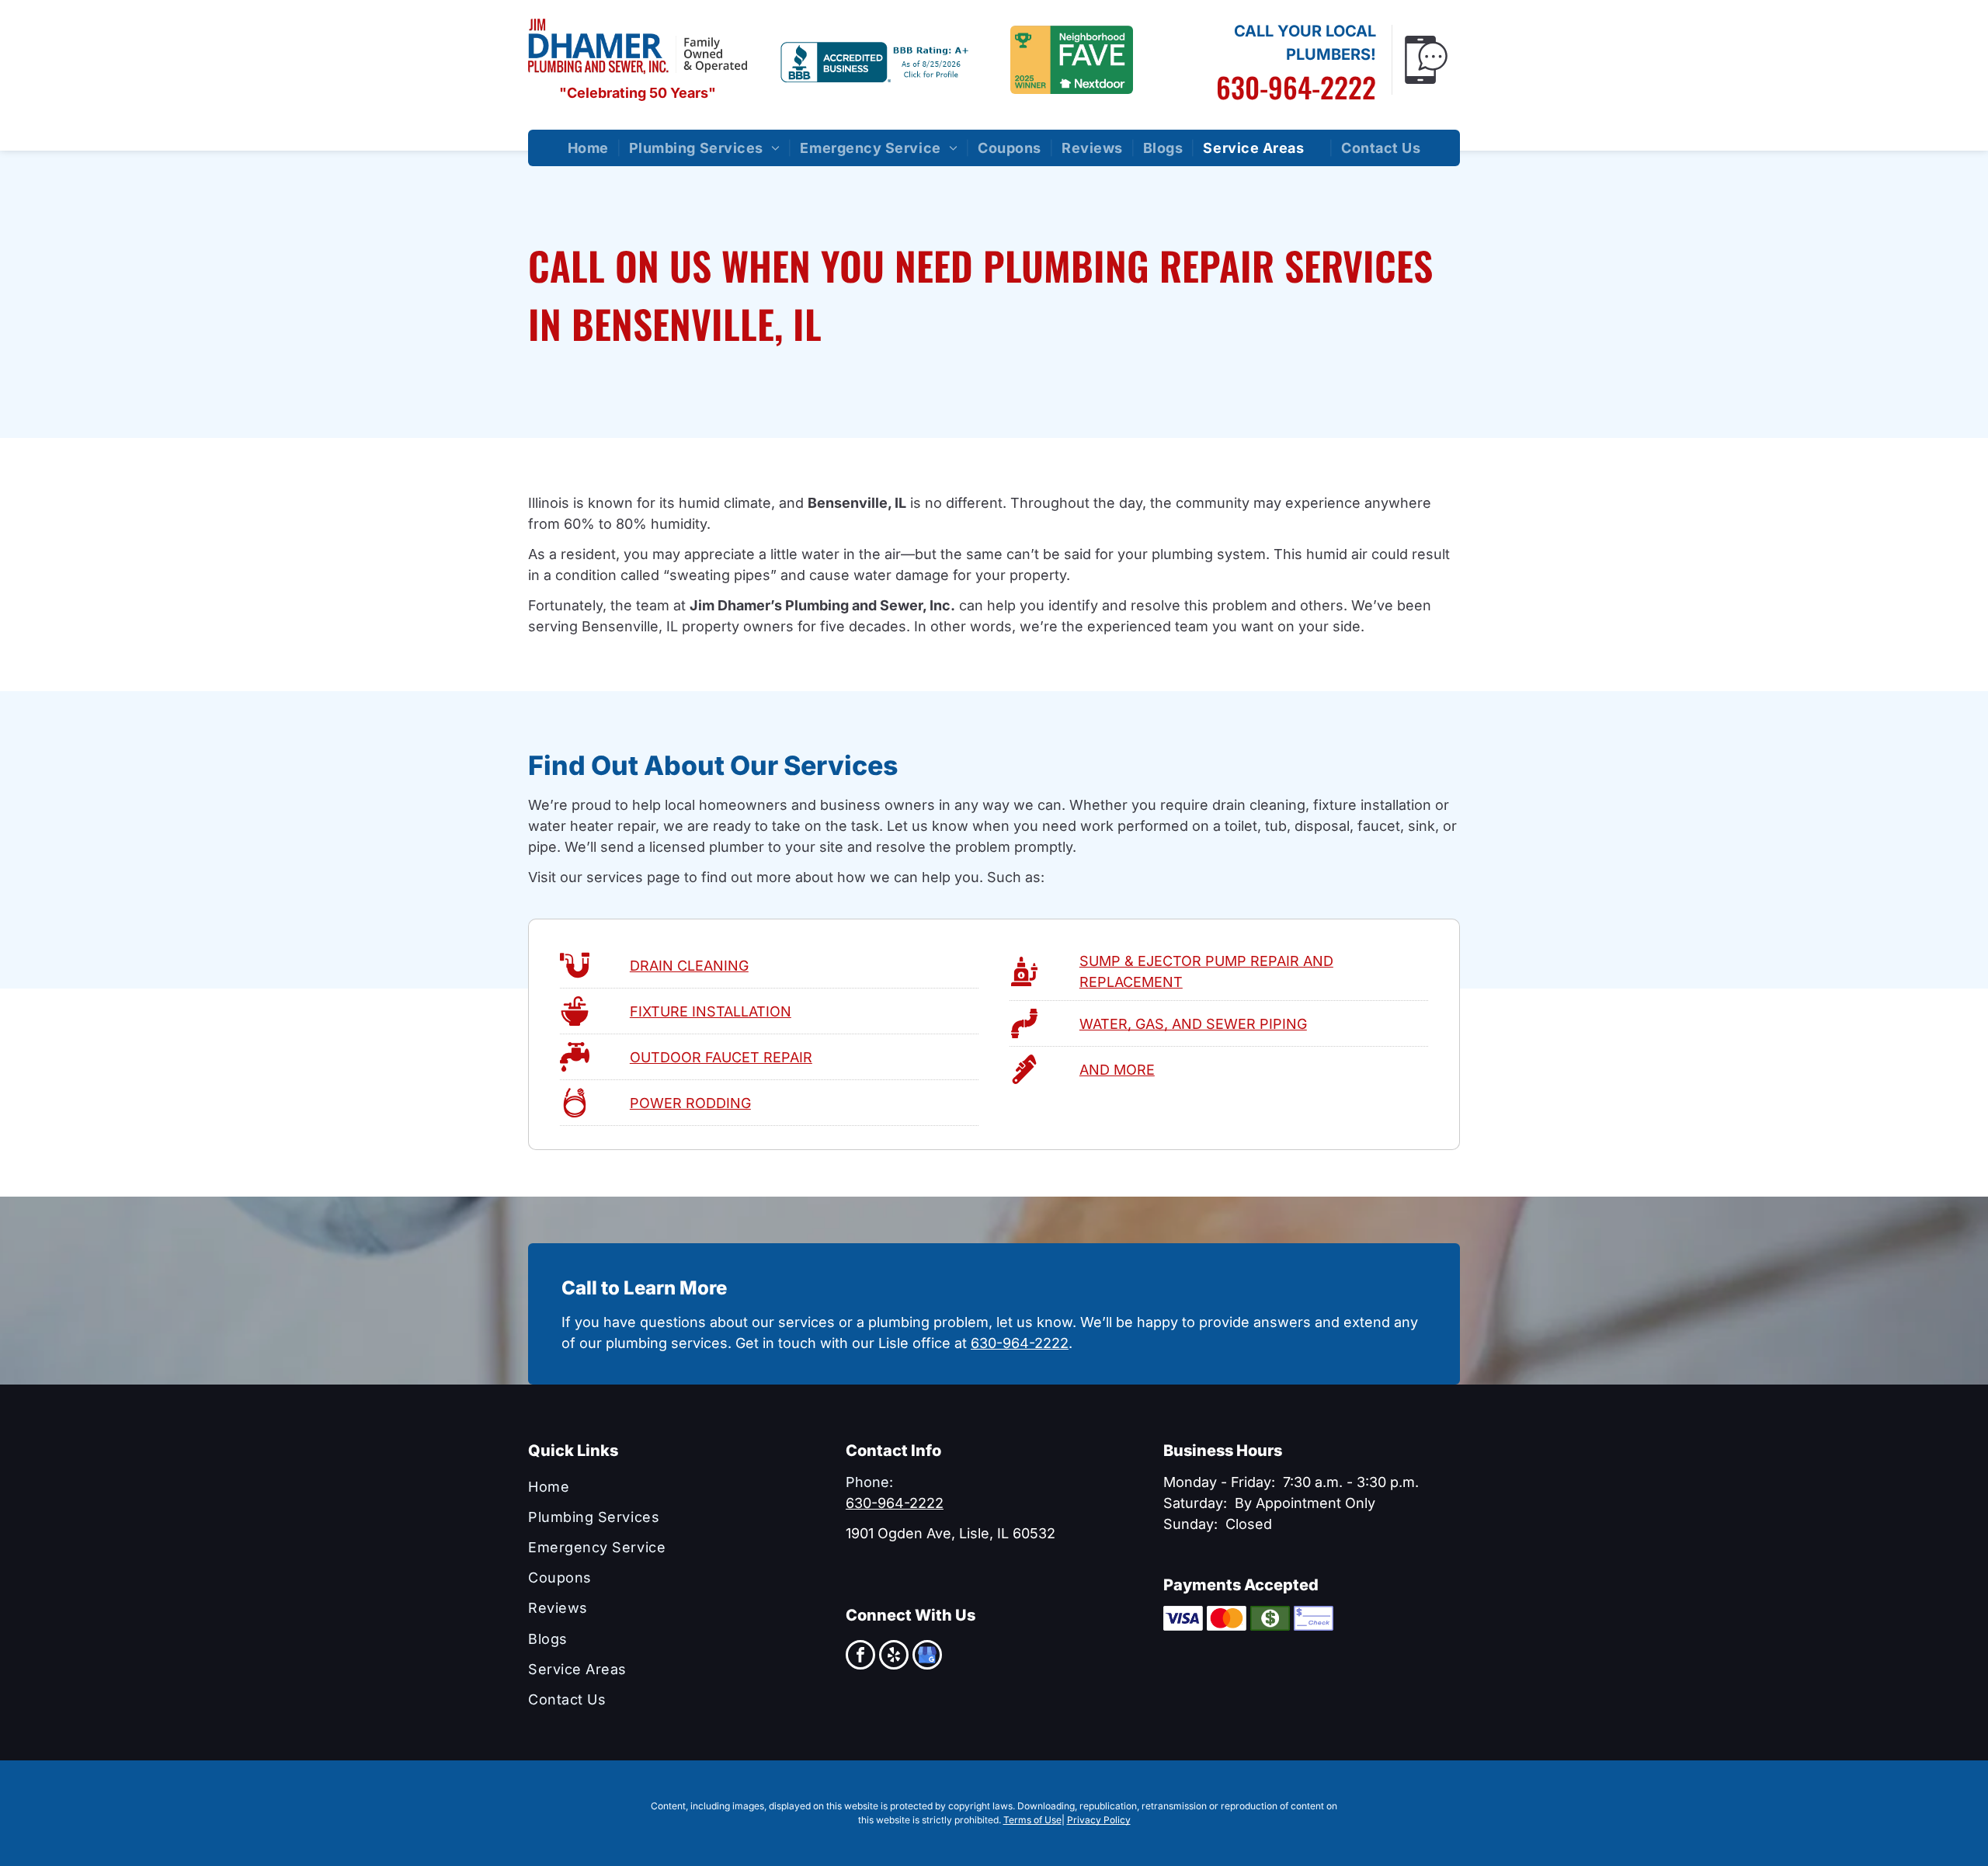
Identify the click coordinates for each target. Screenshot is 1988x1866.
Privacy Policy (1099, 1820)
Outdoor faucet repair (721, 1057)
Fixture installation (711, 1011)
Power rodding (690, 1103)
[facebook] (860, 1657)
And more (1117, 1070)
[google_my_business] (927, 1657)
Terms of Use (1032, 1820)
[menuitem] (591, 148)
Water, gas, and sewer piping (1193, 1024)
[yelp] (894, 1657)
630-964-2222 (1296, 87)
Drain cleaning (689, 966)
